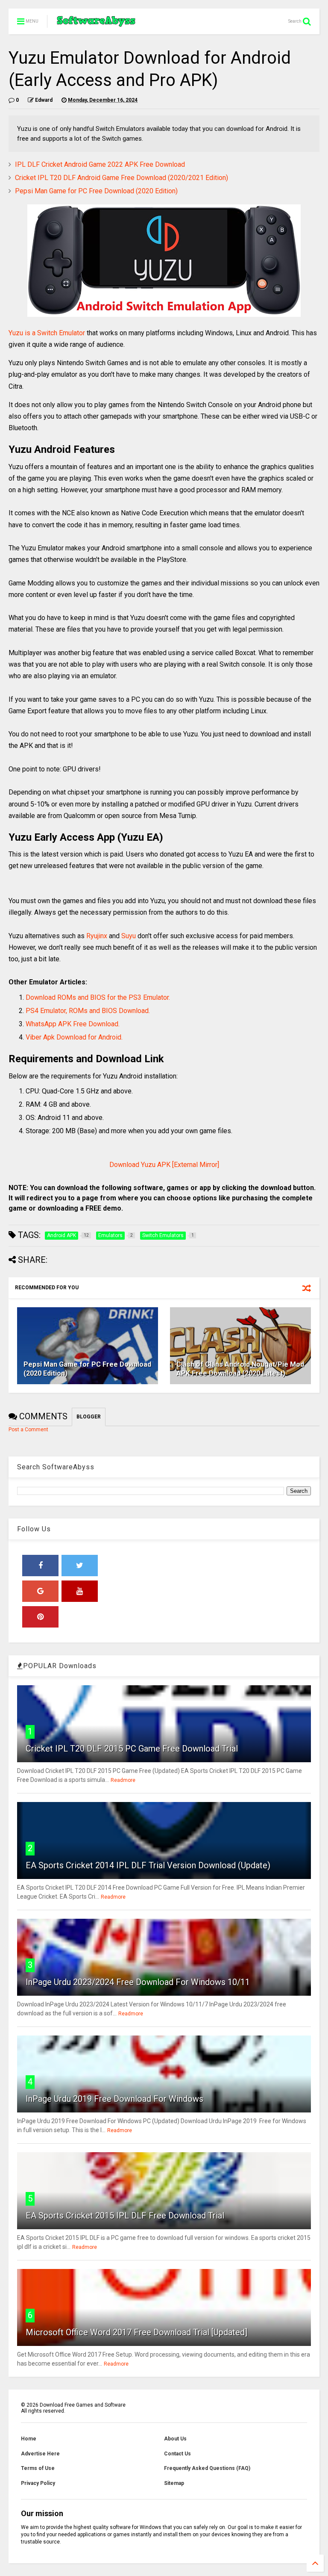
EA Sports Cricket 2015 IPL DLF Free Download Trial (125, 2216)
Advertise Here (40, 2454)
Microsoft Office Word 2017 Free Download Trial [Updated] (136, 2332)
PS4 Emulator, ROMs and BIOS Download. (88, 1011)
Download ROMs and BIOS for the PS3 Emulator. (98, 997)
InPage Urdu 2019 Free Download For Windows (114, 2099)
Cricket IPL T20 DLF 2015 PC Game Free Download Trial (132, 1749)
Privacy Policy (38, 2483)
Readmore (123, 1780)
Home (29, 2439)
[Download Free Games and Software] (96, 24)
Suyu (129, 936)
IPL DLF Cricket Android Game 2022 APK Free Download (100, 164)
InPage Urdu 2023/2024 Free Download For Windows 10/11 (138, 1982)
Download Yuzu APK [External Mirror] (164, 1165)
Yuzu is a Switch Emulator (47, 333)
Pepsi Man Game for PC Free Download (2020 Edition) (96, 191)
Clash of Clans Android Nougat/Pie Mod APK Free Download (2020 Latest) (240, 1369)
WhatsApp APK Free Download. (73, 1024)
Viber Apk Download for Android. (74, 1037)
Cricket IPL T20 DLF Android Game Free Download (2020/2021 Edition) (122, 178)
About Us (175, 2439)
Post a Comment (28, 1430)
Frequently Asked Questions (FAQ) (207, 2468)
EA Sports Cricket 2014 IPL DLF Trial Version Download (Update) (148, 1865)
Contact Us (177, 2454)
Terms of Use (38, 2468)
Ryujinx (97, 936)
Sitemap (174, 2483)
